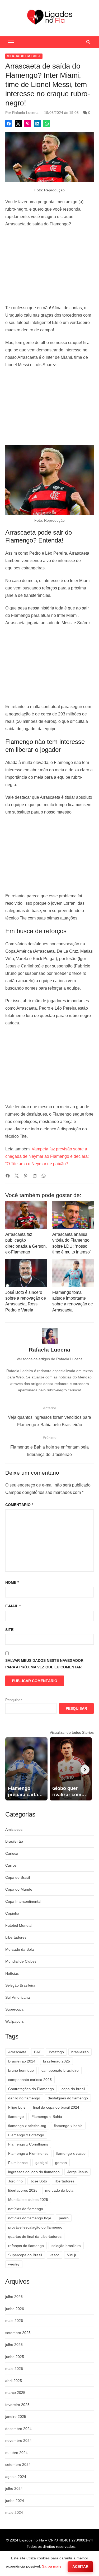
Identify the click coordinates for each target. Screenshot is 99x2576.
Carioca (12, 1853)
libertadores (65, 2181)
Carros (11, 1865)
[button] (11, 42)
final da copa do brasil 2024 (56, 2107)
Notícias (12, 1973)
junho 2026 (15, 2309)
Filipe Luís (17, 2107)
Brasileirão (14, 1841)
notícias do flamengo (26, 2209)
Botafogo (56, 2052)
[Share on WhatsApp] (47, 124)
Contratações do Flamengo (31, 2089)
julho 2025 (14, 2345)
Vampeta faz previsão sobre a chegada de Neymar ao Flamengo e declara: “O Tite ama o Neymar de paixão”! (47, 1156)
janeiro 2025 (16, 2417)
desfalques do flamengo (68, 2098)
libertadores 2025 (23, 2190)
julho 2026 (14, 2297)
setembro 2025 (18, 2333)
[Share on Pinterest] (28, 124)
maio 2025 (14, 2369)
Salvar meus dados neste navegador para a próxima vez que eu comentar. (44, 1664)
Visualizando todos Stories (72, 1732)
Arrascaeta (17, 2052)
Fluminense (18, 2163)
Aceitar (80, 2567)
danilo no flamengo (24, 2098)
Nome (12, 1582)
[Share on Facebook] (9, 124)
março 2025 (15, 2393)
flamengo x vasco (71, 2153)
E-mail (13, 1606)
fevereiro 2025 (17, 2405)
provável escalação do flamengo (35, 2227)
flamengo (16, 2117)
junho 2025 (15, 2357)
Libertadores (16, 1937)
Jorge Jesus (77, 2172)
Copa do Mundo (19, 1889)
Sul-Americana (18, 1997)
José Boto (39, 2181)
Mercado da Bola (24, 56)
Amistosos (14, 1829)
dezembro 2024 (18, 2429)
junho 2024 (15, 2501)
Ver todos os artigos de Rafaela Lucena (50, 1359)
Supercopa (14, 2009)
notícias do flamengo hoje (30, 2218)
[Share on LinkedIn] (37, 124)
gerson (61, 2163)
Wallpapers (15, 2021)
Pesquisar (14, 1700)
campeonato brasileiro (60, 2070)
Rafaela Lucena (25, 113)
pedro (64, 2218)
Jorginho (15, 2181)
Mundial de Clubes (21, 1961)
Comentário (19, 1505)
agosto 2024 (16, 2477)
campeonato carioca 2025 (30, 2080)
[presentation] (85, 1770)
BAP (38, 2052)
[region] (49, 266)
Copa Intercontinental (23, 1901)
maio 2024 (14, 2512)
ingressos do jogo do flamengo (34, 2172)
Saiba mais (52, 2566)
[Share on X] (18, 124)
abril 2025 (14, 2381)
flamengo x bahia (68, 2126)
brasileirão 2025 (56, 2061)
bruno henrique (21, 2070)
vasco (55, 2255)
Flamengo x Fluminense (28, 2153)
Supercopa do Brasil (25, 2255)
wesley (14, 2264)
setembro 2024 (18, 2464)
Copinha (12, 1913)
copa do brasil (73, 2089)
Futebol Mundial (19, 1925)
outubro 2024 (16, 2453)
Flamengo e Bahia (47, 2117)
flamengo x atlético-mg (27, 2126)
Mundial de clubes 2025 (28, 2200)
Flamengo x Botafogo (26, 2135)
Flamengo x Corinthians (28, 2144)
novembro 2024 (18, 2441)
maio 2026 (14, 2321)
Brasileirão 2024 (22, 2061)
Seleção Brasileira (20, 1985)
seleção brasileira (66, 2246)
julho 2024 (14, 2488)
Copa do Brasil (18, 1877)
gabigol (41, 2163)
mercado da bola (59, 2190)
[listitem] (26, 1769)
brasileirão (80, 2052)
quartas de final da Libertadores (35, 2236)
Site (9, 1630)
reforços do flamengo (26, 2246)
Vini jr (72, 2255)
